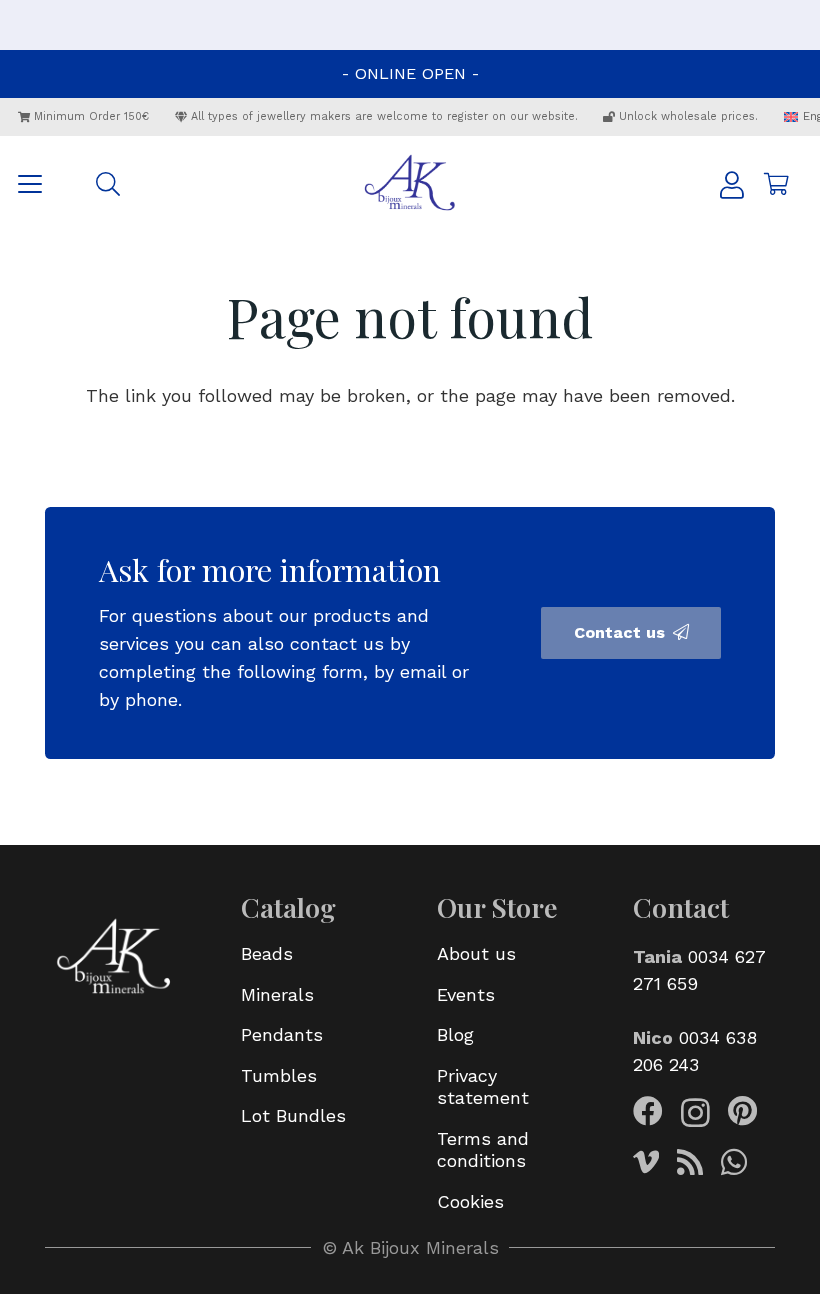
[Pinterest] (742, 1111)
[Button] (732, 184)
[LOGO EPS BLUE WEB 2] (410, 184)
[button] (30, 184)
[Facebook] (648, 1111)
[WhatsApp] (734, 1162)
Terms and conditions (483, 1150)
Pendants (282, 1034)
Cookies (470, 1201)
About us (476, 953)
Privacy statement (483, 1087)
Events (466, 994)
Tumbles (279, 1075)
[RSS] (690, 1162)
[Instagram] (695, 1112)
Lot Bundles (293, 1115)
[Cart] (776, 184)
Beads (267, 953)
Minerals (277, 994)
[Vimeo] (646, 1162)
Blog (455, 1034)
